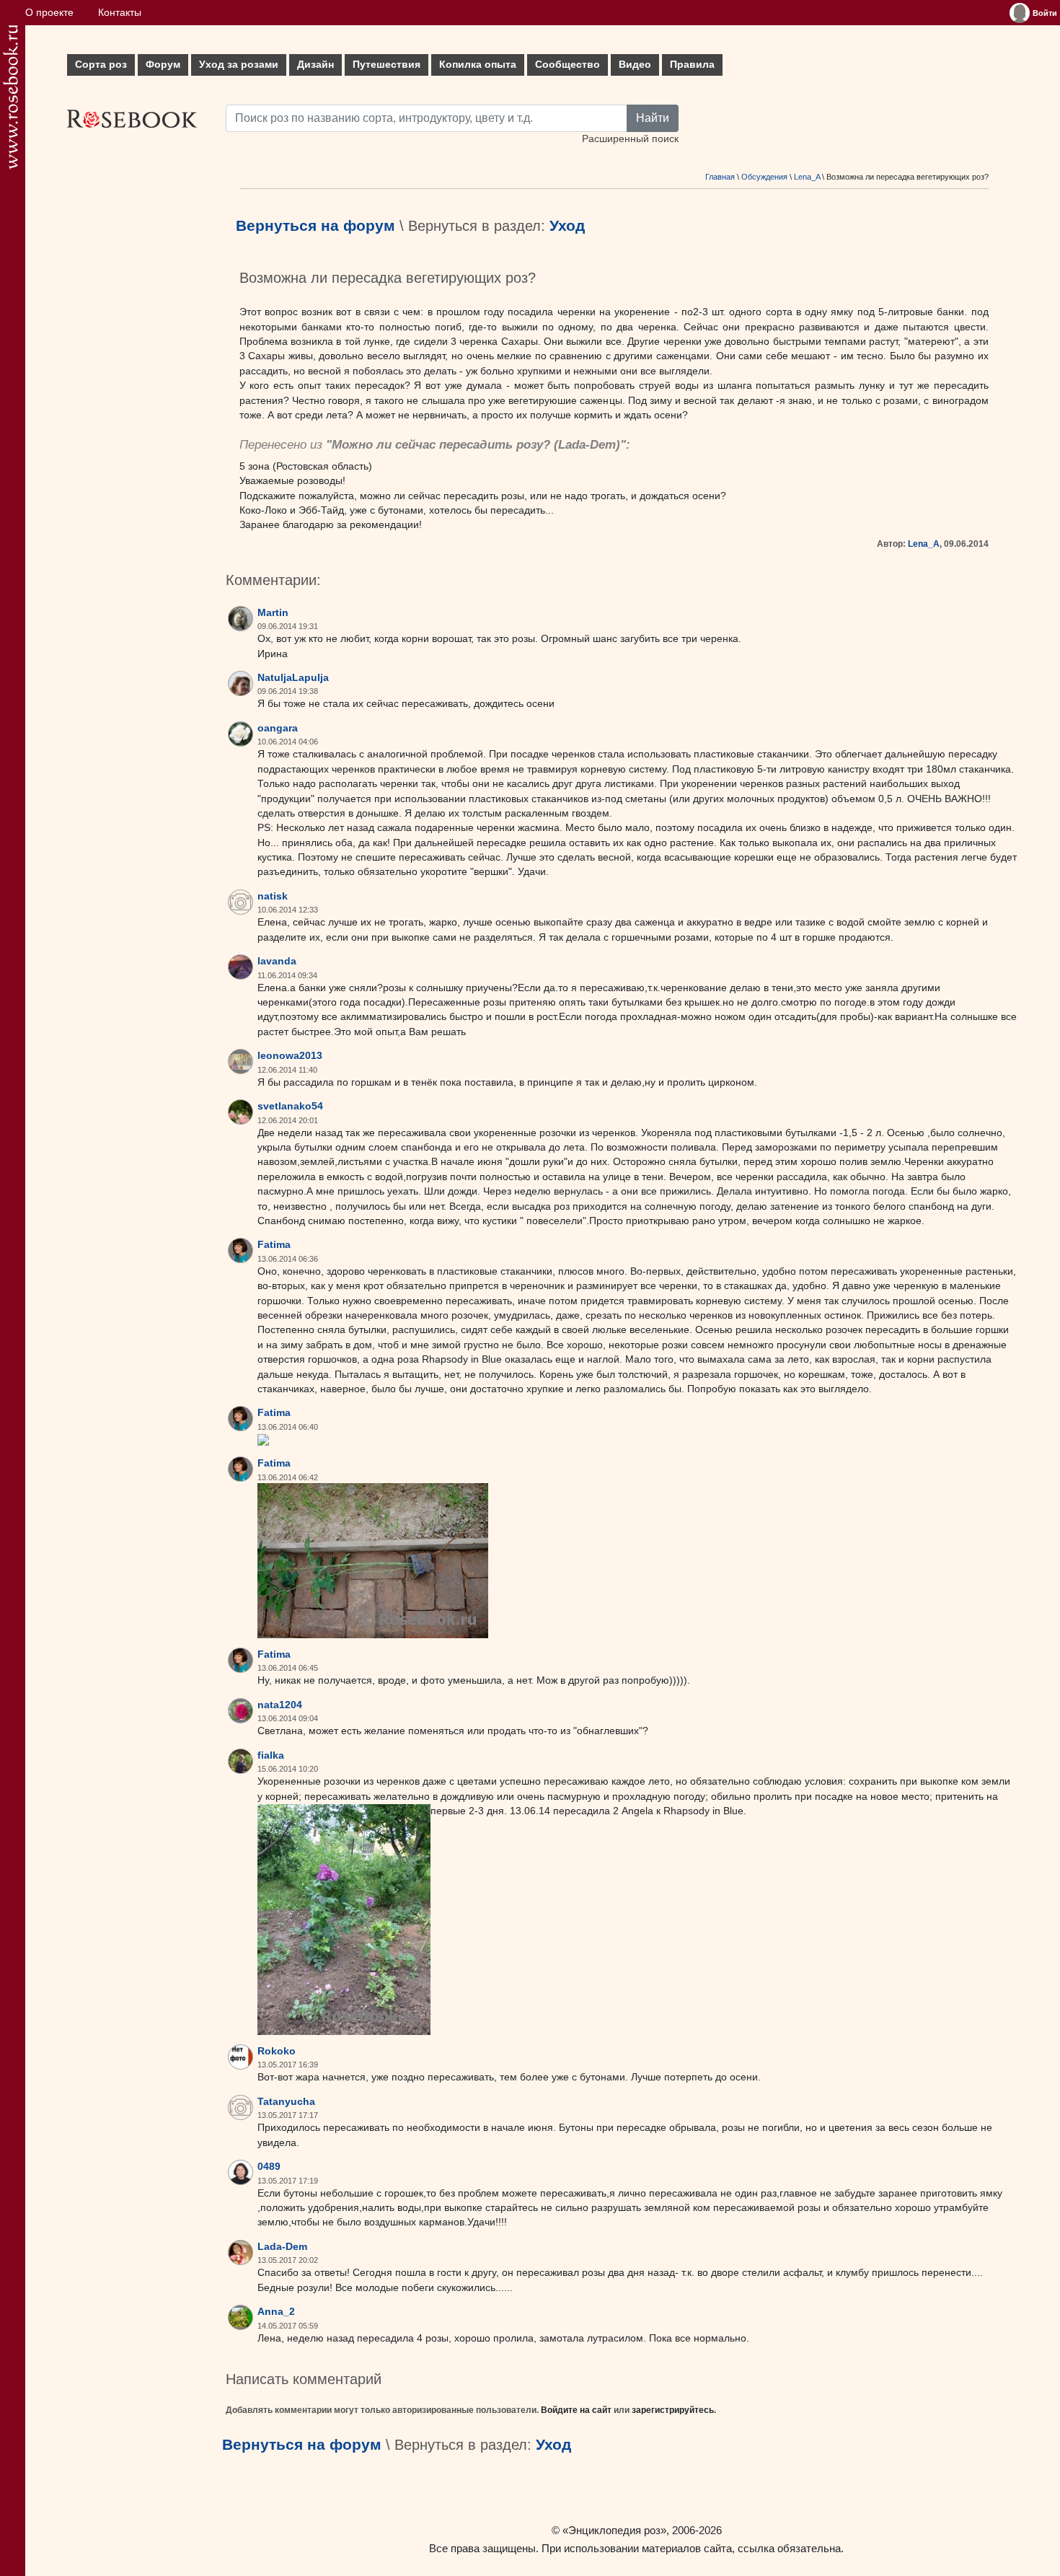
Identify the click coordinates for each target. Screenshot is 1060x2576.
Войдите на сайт (576, 2410)
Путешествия (387, 65)
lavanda (277, 961)
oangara (278, 728)
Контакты (120, 13)
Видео (635, 65)
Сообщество (567, 65)
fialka (271, 1755)
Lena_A (807, 177)
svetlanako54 (290, 1106)
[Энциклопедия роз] (10, 97)
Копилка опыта (478, 65)
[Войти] (1020, 13)
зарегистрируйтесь (673, 2410)
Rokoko (277, 2051)
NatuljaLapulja (293, 678)
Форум (163, 65)
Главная (720, 177)
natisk (273, 896)
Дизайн (315, 65)
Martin (273, 613)
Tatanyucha (286, 2102)
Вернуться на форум (315, 226)
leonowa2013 (290, 1056)
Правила (692, 65)
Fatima (274, 1245)
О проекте (49, 13)
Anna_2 (276, 2312)
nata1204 (280, 1705)
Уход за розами (239, 65)
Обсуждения (764, 177)
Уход (567, 226)
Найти (653, 118)
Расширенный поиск (630, 139)
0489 (269, 2167)
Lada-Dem (587, 445)
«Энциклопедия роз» (614, 2530)
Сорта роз (101, 65)
